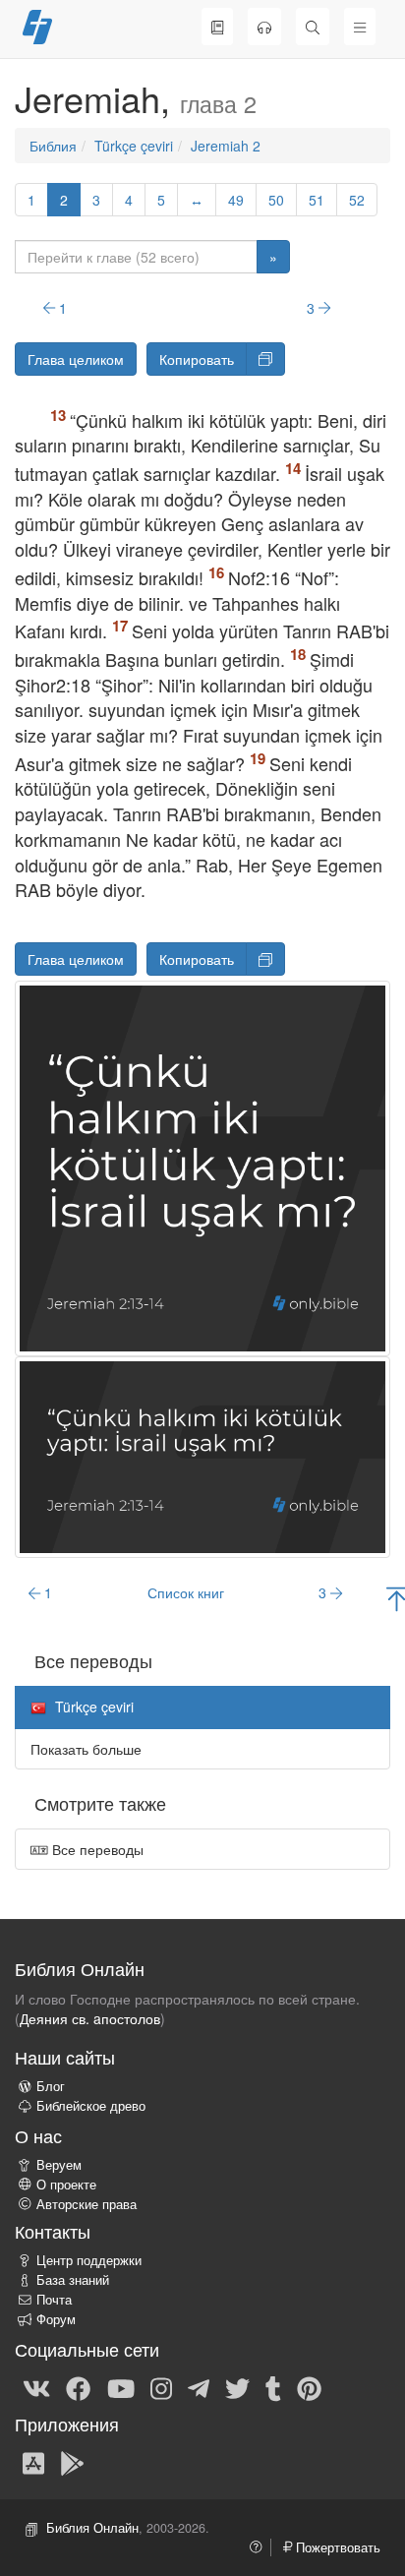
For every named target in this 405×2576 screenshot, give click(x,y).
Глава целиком (76, 359)
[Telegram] (199, 2387)
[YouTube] (121, 2387)
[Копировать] (265, 359)
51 (317, 200)
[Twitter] (237, 2387)
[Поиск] (313, 27)
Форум (56, 2319)
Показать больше (86, 1749)
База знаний (73, 2280)
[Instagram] (161, 2387)
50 (276, 200)
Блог (51, 2086)
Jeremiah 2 (226, 146)
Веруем (59, 2165)
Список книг (186, 1592)
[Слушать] (264, 27)
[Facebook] (78, 2387)
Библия (53, 146)
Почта (54, 2300)
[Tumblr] (273, 2387)
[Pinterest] (309, 2387)
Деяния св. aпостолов (90, 2018)
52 (357, 200)
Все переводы (96, 1849)
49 (236, 200)
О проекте (66, 2185)
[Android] (72, 2462)
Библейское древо (91, 2106)
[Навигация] (360, 27)
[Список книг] (217, 27)
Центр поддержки (89, 2260)
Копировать (197, 359)
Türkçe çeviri (134, 146)
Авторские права (87, 2204)
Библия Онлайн (92, 2528)
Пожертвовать (336, 2547)
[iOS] (33, 2462)
